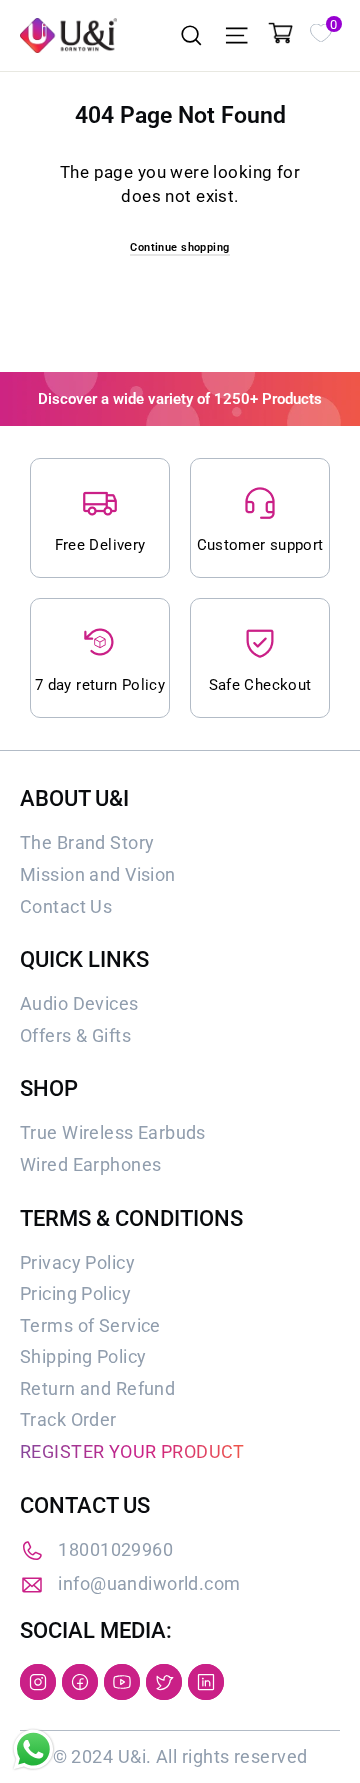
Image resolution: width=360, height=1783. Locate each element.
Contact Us (66, 906)
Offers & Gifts (75, 1035)
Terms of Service (90, 1325)
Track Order (68, 1419)
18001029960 (115, 1549)
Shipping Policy (83, 1356)
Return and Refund (97, 1388)
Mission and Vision (98, 874)
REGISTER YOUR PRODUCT (132, 1451)
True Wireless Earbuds (113, 1132)
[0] (320, 31)
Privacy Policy (77, 1262)
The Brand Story (87, 842)
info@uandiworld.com (149, 1583)
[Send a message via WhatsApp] (33, 1749)
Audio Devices (79, 1003)
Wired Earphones (90, 1164)
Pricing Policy (75, 1293)
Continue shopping (179, 247)
